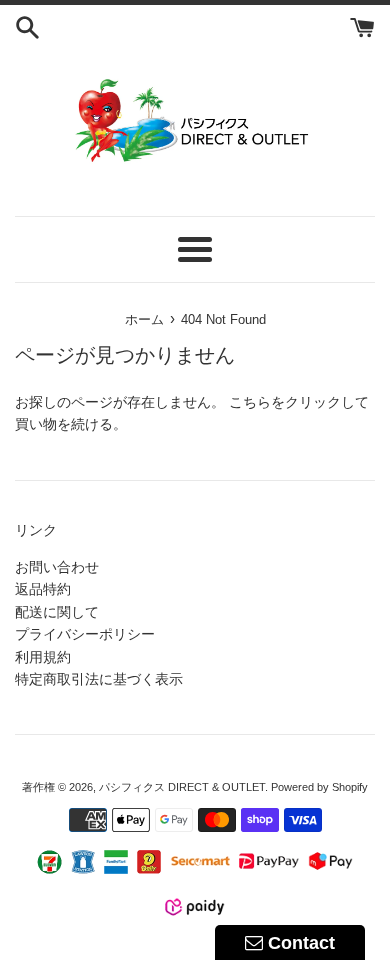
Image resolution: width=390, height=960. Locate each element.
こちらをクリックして (299, 402)
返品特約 (43, 589)
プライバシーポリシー (85, 634)
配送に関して (57, 612)
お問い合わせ (57, 567)
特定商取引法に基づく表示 (99, 679)
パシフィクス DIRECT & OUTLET (182, 787)
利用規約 (43, 657)
